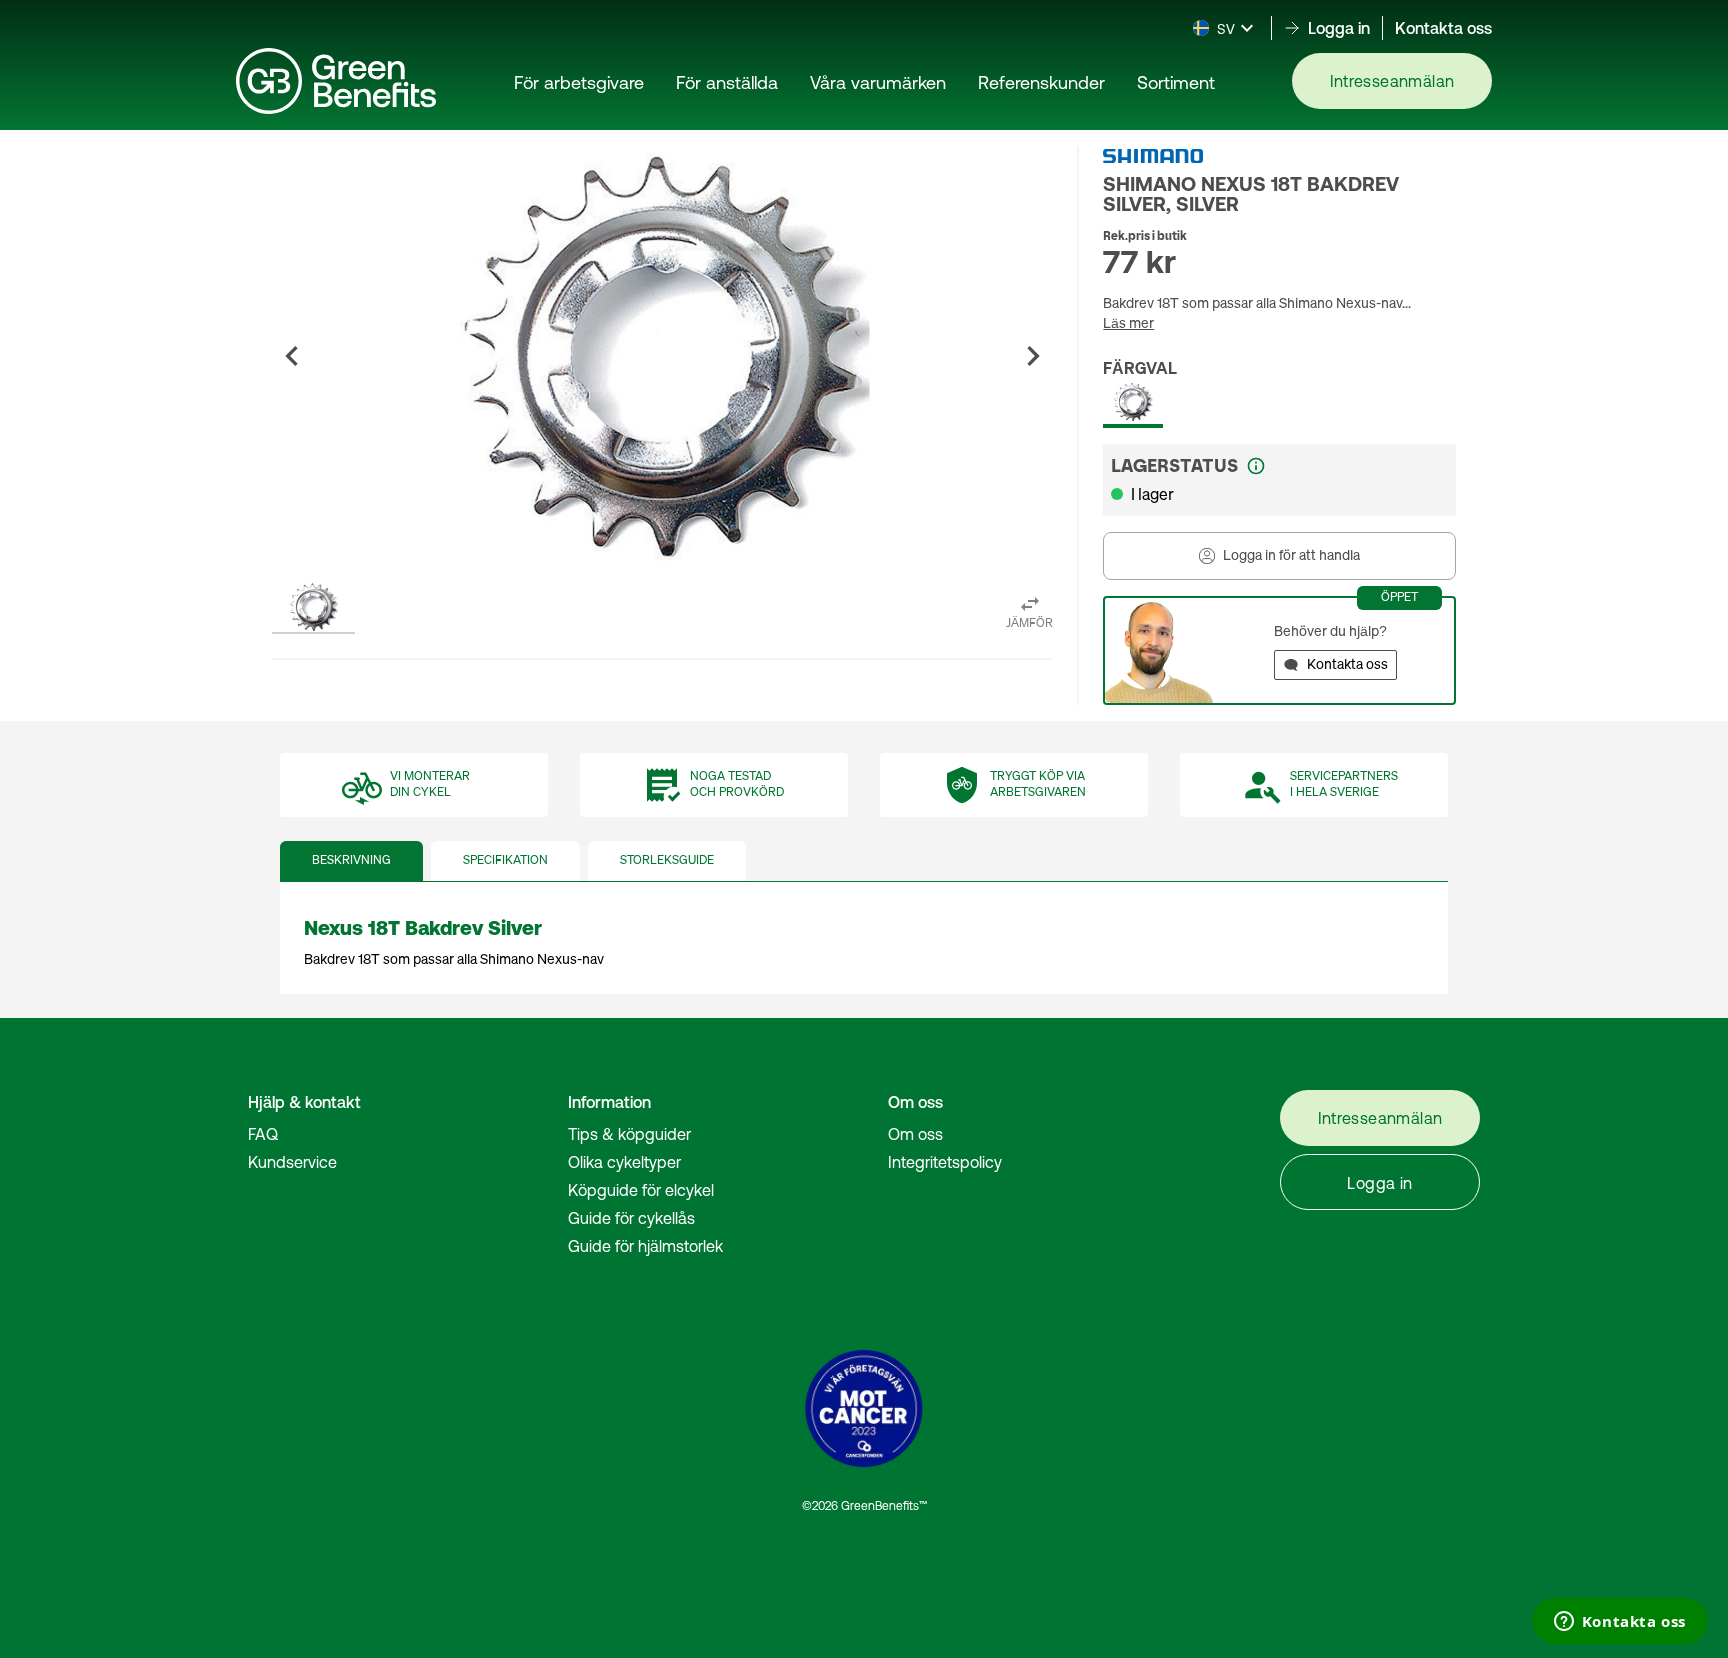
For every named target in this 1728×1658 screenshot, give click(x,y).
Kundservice (292, 1162)
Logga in (1379, 1183)
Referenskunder (1041, 82)
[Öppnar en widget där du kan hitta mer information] (1619, 1623)
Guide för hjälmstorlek (645, 1246)
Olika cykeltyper (624, 1162)
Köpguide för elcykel (641, 1190)
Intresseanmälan (1392, 81)
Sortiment (1176, 82)
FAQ (263, 1134)
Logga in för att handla (1291, 556)
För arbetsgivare (579, 82)
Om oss (915, 1134)
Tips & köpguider (629, 1134)
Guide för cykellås (631, 1218)
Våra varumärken (878, 82)
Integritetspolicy (945, 1162)
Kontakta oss (1443, 28)
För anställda (727, 82)
